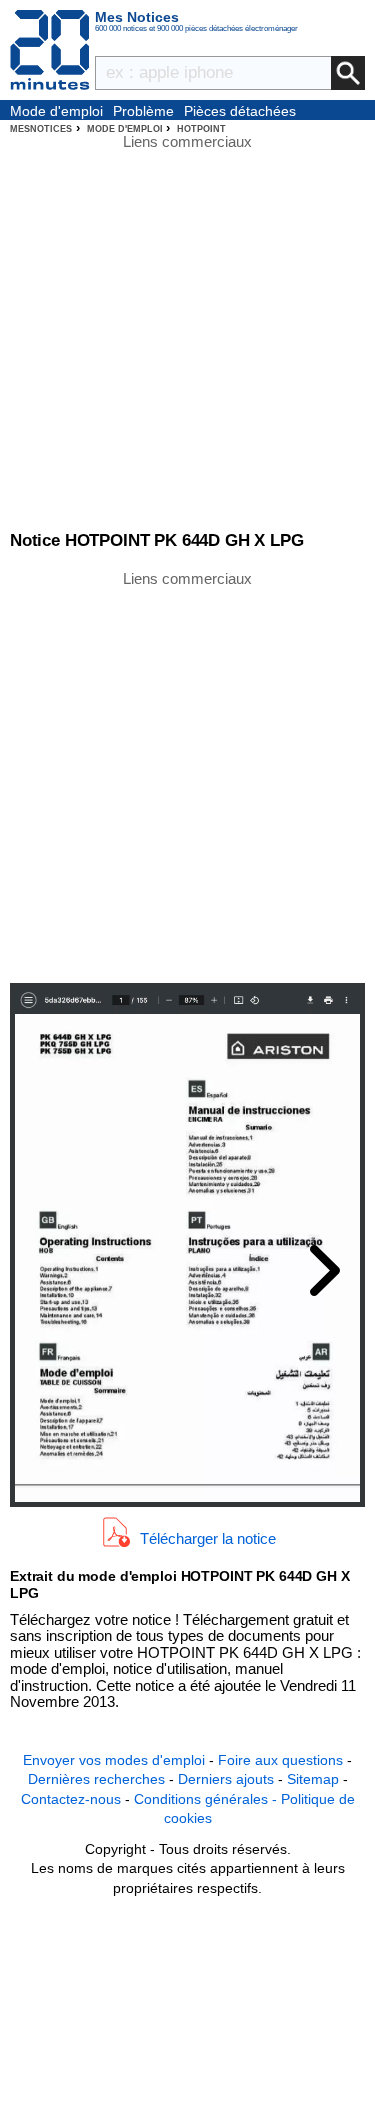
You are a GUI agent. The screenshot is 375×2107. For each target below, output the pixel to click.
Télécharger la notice (208, 1537)
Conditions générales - (207, 1799)
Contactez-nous (71, 1799)
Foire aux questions (280, 1760)
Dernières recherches (96, 1779)
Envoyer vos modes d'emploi (114, 1760)
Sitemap (313, 1779)
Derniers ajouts (226, 1779)
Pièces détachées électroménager (240, 112)
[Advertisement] (187, 775)
